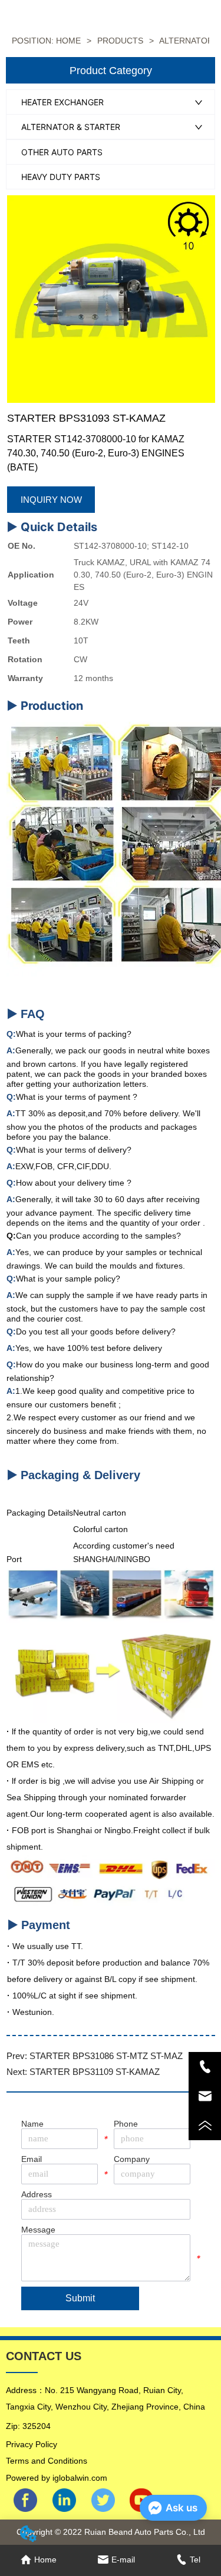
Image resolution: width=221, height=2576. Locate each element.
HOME (68, 41)
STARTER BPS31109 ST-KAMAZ (95, 2072)
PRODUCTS (120, 41)
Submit (80, 2298)
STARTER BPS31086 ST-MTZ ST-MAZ (106, 2056)
